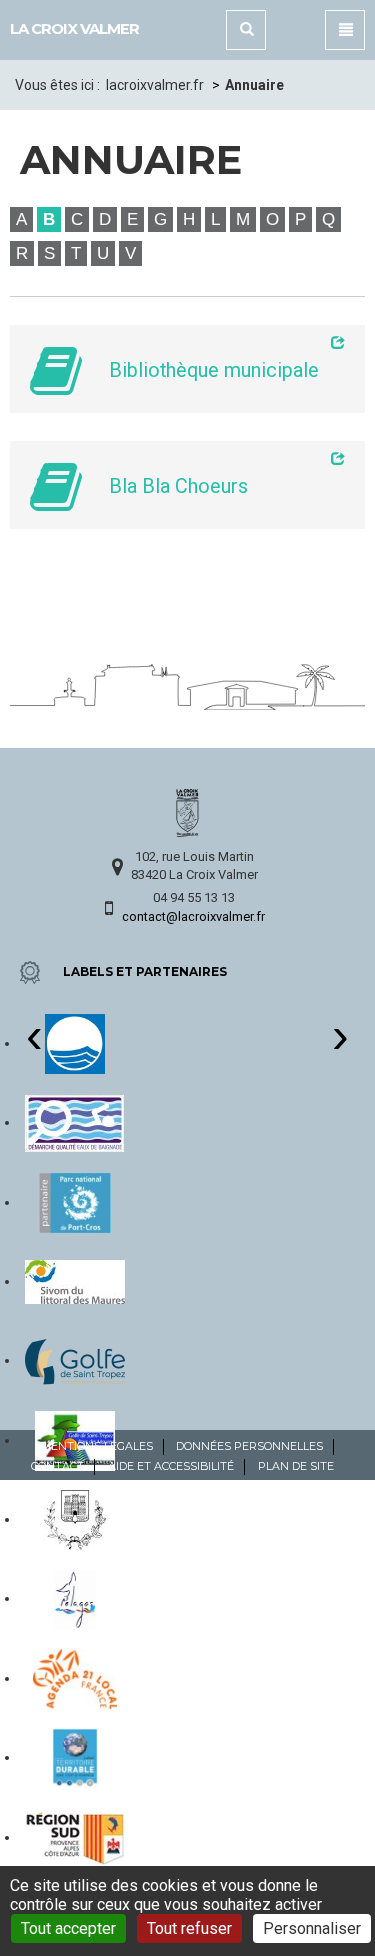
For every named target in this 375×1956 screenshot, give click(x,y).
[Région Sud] (75, 1837)
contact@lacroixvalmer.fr (193, 916)
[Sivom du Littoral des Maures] (75, 1281)
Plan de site (296, 1466)
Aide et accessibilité (171, 1466)
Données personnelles (249, 1446)
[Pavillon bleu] (75, 1043)
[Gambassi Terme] (75, 1519)
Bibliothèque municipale (214, 370)
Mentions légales (97, 1446)
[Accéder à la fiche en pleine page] (219, 342)
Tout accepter (68, 1928)
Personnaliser (312, 1928)
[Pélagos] (75, 1598)
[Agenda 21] (75, 1678)
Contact (57, 1466)
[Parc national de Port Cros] (74, 1202)
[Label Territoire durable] (74, 1757)
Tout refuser (189, 1928)
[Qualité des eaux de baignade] (74, 1122)
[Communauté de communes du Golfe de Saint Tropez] (75, 1360)
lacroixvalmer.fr (155, 85)
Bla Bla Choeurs (178, 486)
